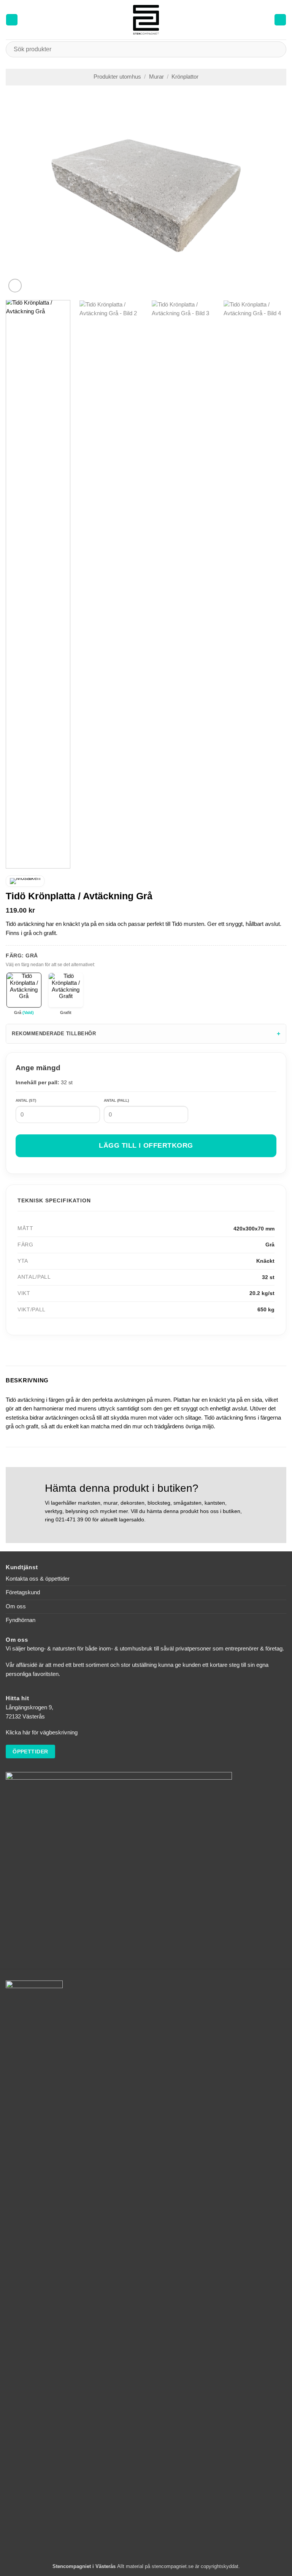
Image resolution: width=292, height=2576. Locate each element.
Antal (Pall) (116, 1100)
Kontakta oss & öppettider (38, 1579)
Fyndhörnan (21, 1620)
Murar (156, 77)
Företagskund (23, 1592)
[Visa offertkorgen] (280, 20)
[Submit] (277, 49)
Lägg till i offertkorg (146, 1145)
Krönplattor (185, 77)
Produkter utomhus (117, 77)
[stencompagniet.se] (146, 20)
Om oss (16, 1606)
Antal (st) (26, 1100)
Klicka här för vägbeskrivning (42, 1733)
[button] (12, 20)
